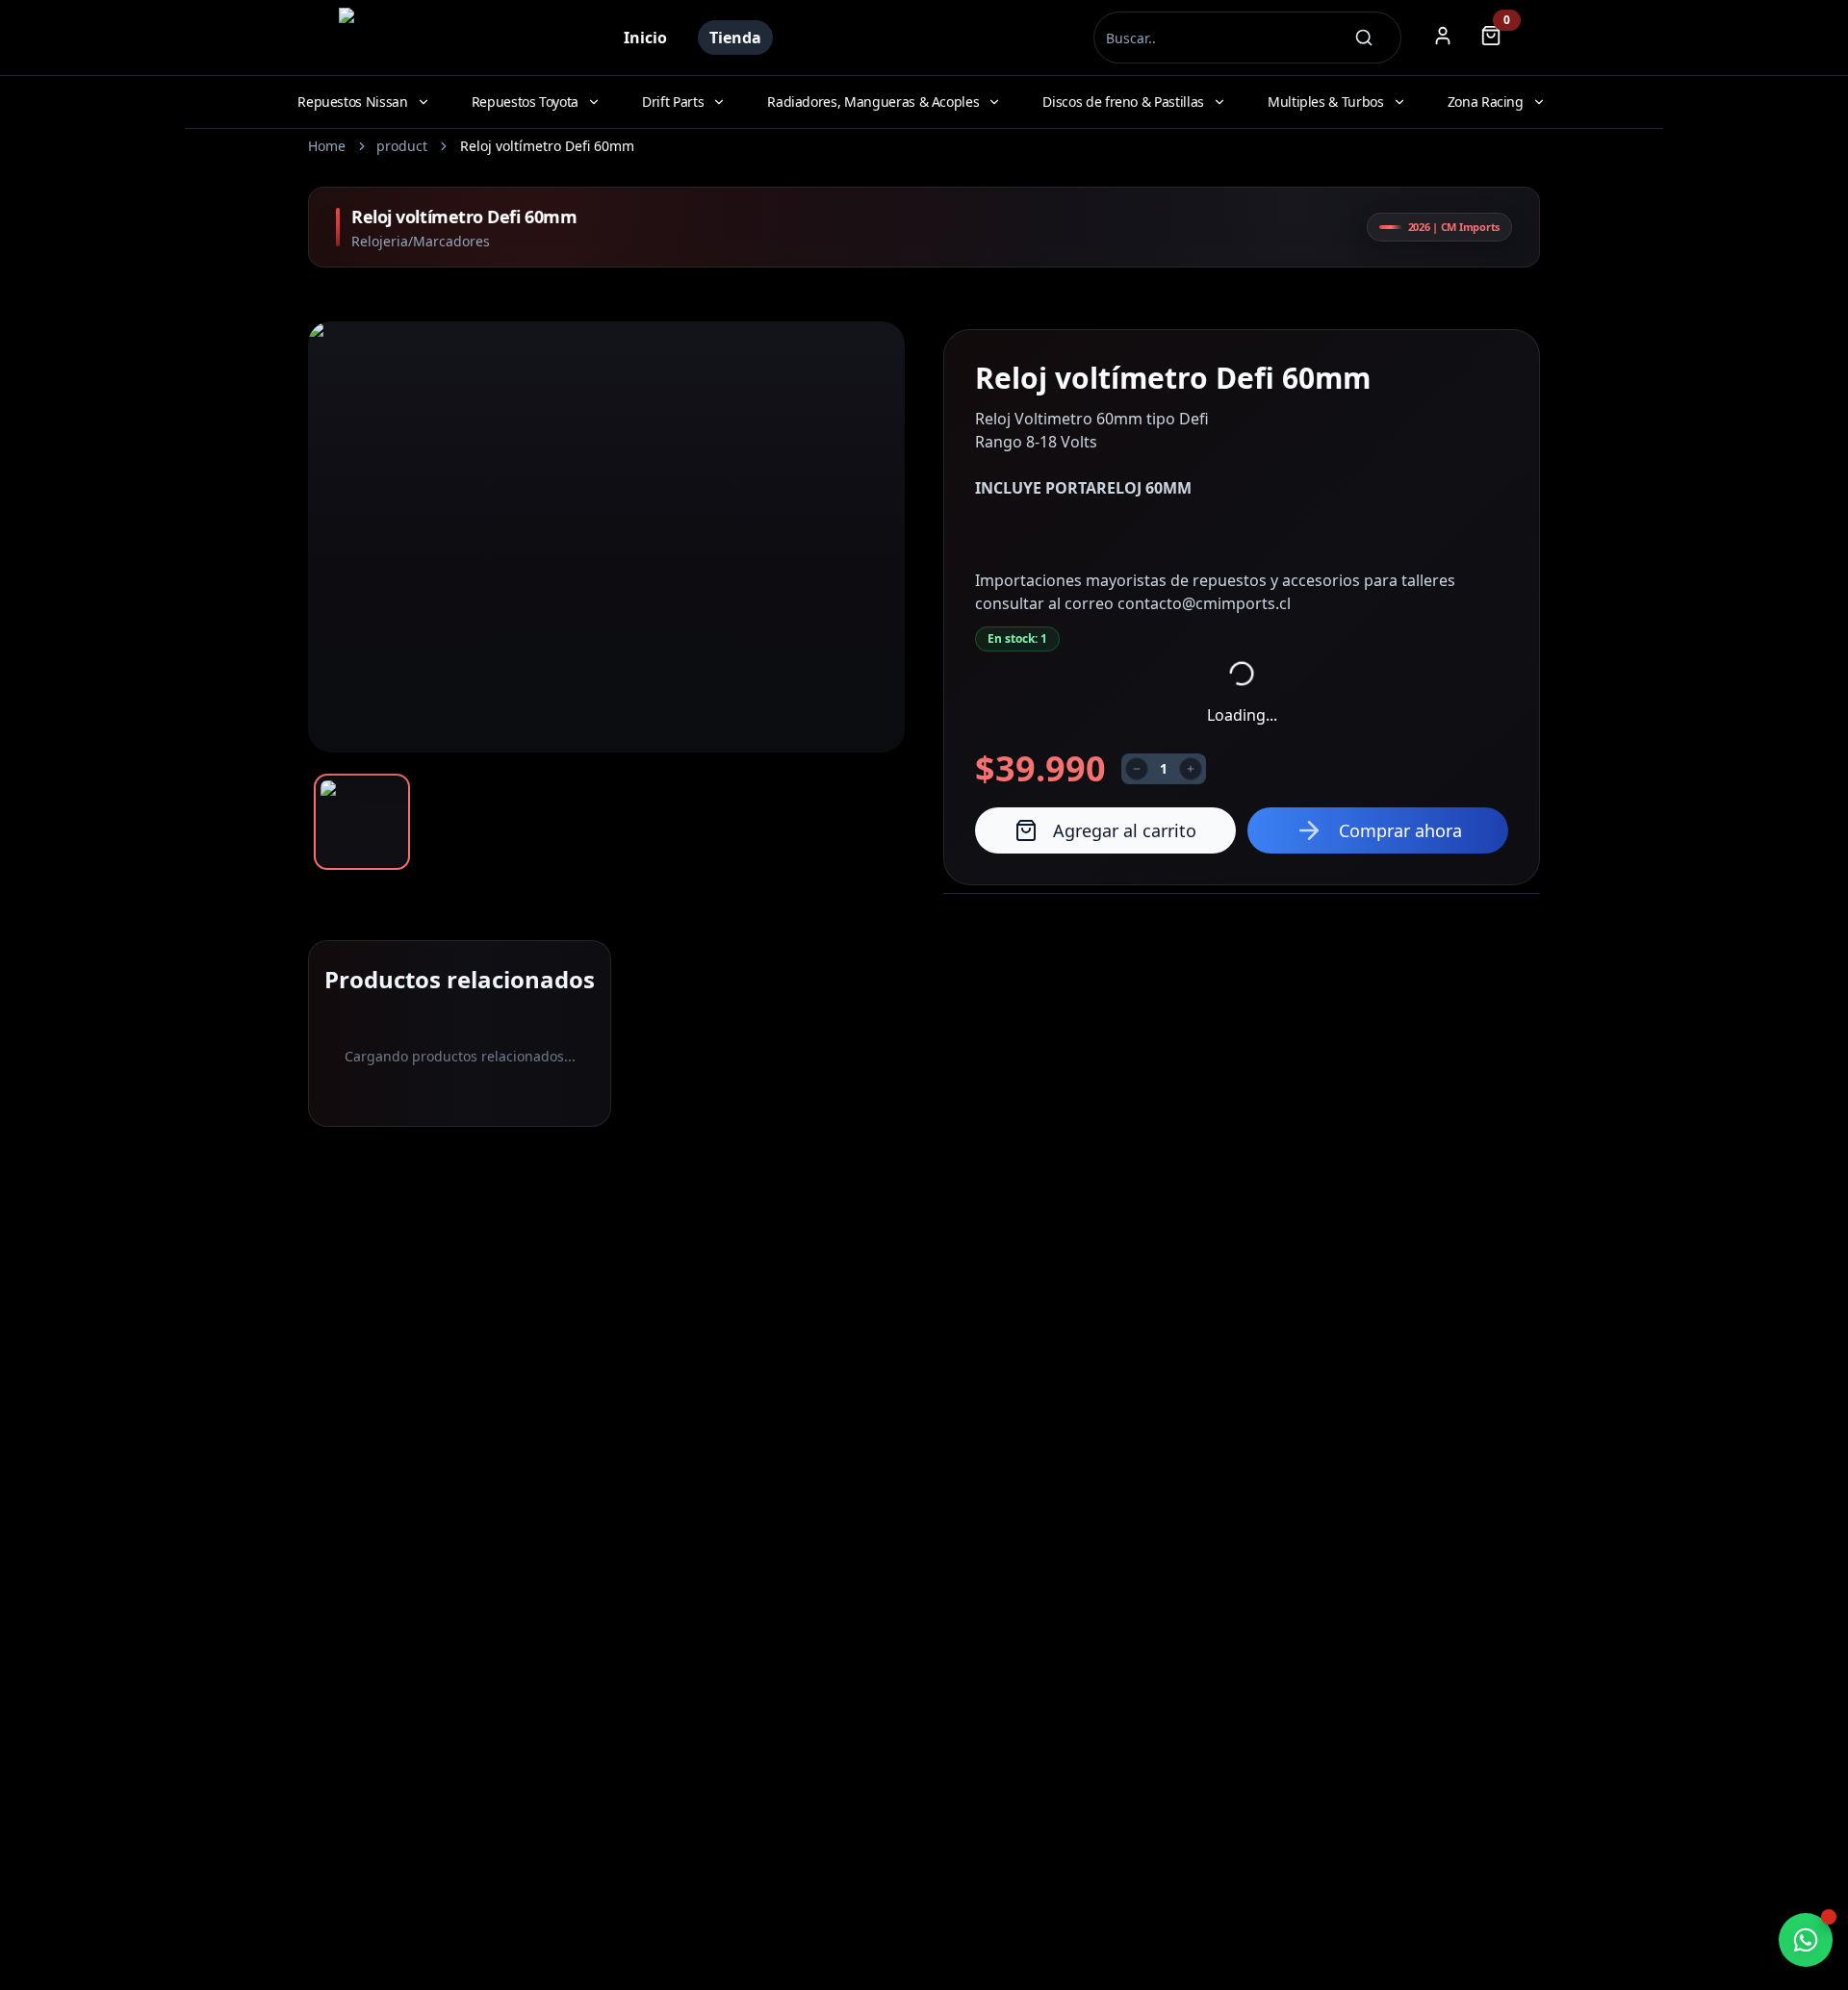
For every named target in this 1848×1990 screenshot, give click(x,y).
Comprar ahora (1400, 830)
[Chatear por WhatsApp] (1806, 1940)
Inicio (645, 38)
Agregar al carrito (1125, 830)
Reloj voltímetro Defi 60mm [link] (547, 146)
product (402, 146)
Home (327, 146)
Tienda (735, 38)
